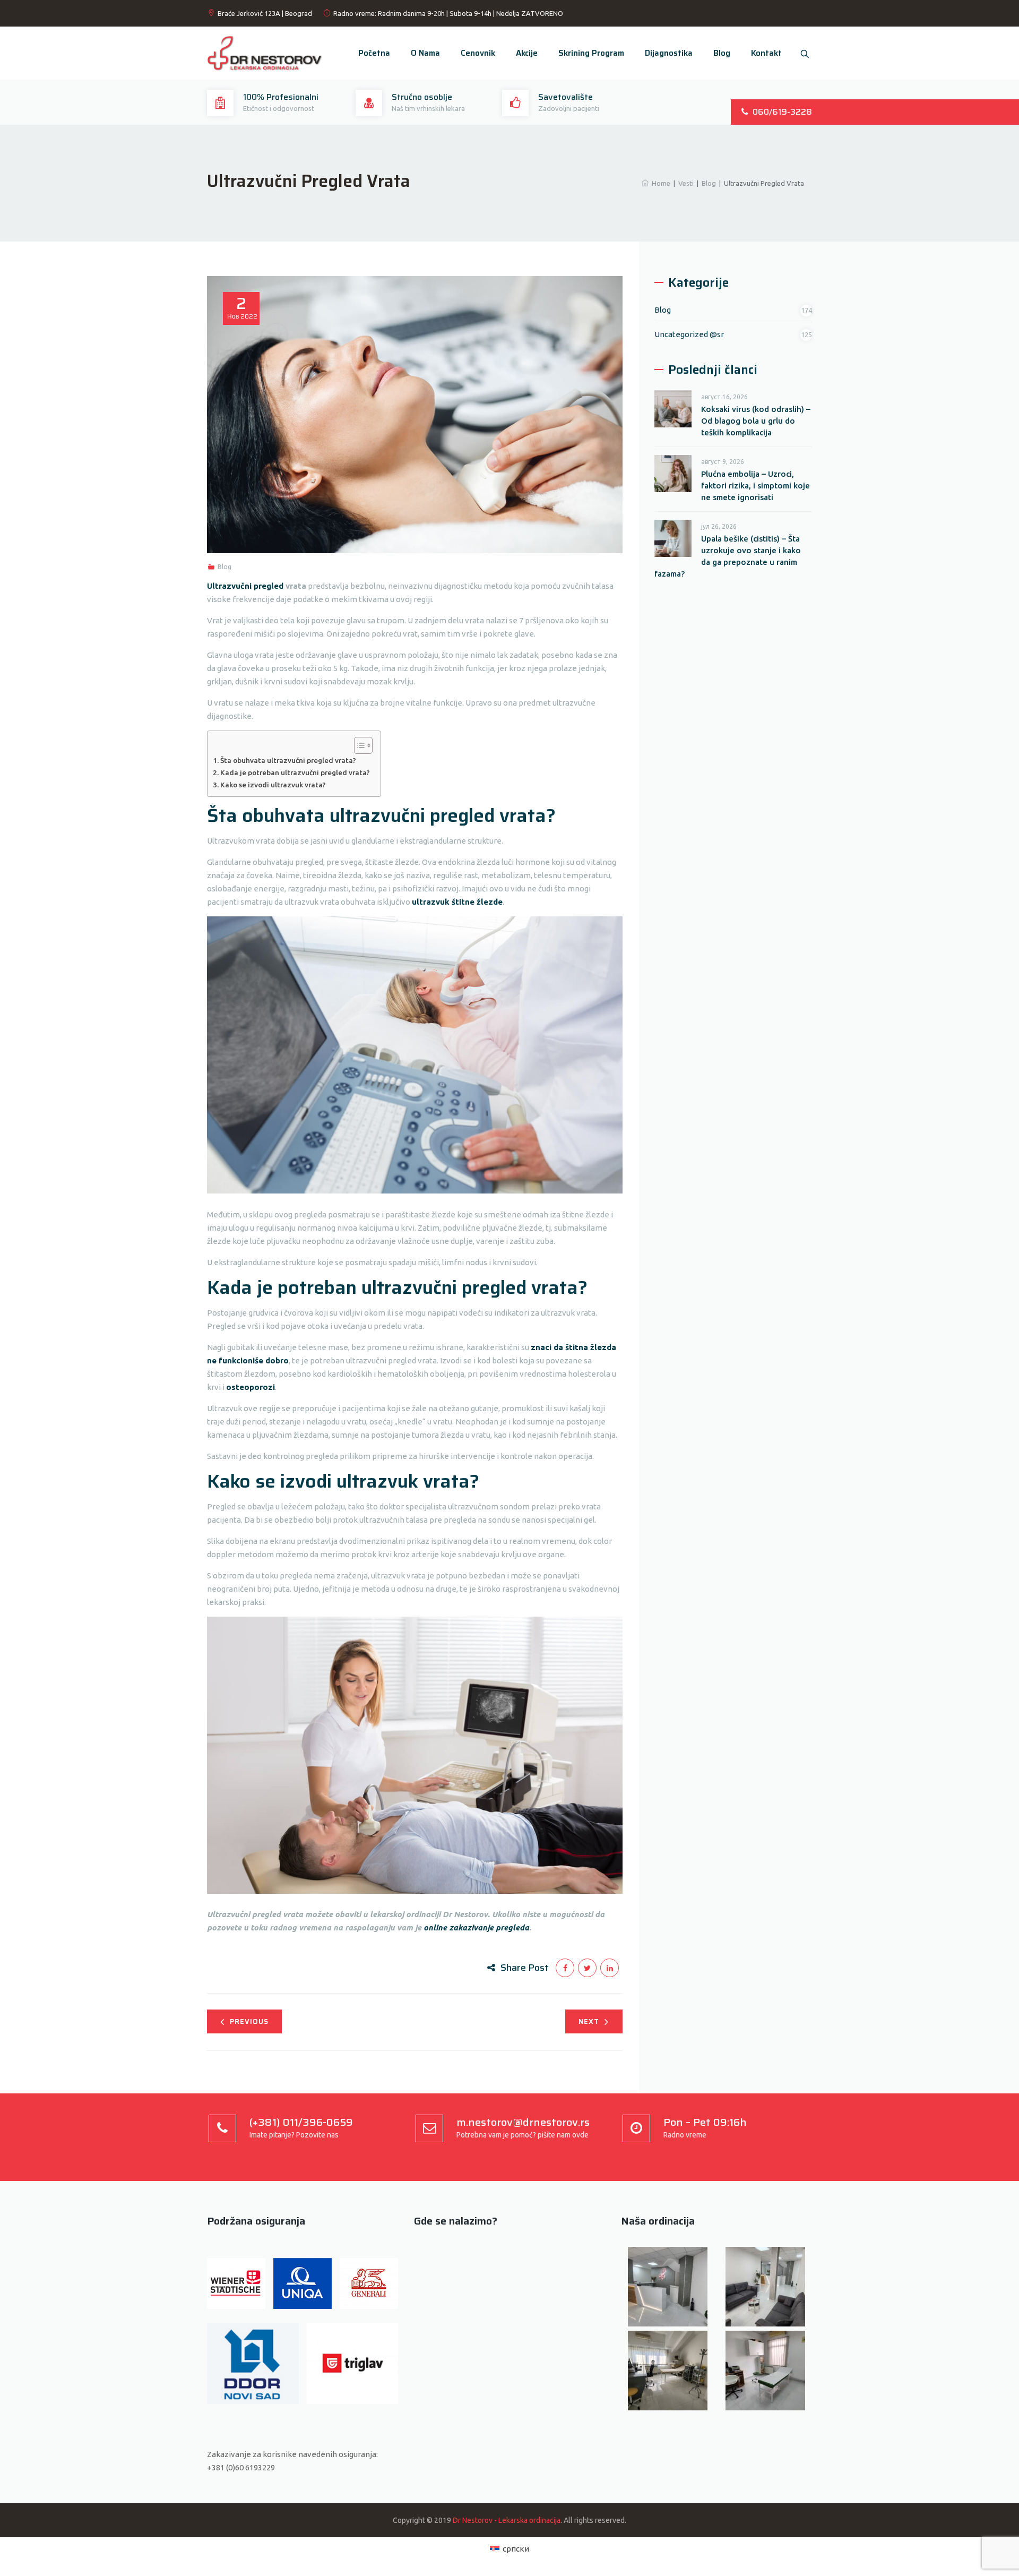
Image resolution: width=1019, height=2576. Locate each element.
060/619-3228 (782, 112)
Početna (374, 53)
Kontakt (766, 53)
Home (659, 183)
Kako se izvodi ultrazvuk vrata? (273, 785)
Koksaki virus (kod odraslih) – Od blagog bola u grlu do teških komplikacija (756, 421)
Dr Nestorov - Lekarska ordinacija (507, 2520)
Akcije (527, 53)
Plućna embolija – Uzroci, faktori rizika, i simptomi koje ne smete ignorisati (755, 486)
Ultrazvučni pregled (245, 586)
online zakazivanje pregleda (476, 1927)
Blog (722, 53)
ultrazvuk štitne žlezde (457, 902)
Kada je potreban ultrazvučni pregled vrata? (295, 772)
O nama (425, 53)
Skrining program (591, 53)
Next (589, 2021)
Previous (249, 2021)
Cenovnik (478, 53)
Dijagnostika (669, 53)
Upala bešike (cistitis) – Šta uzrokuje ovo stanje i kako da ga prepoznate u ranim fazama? (728, 556)
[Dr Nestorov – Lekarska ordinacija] (265, 53)
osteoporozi (251, 1387)
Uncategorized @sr (689, 334)
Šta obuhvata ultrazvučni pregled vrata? (288, 760)
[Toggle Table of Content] (358, 745)
